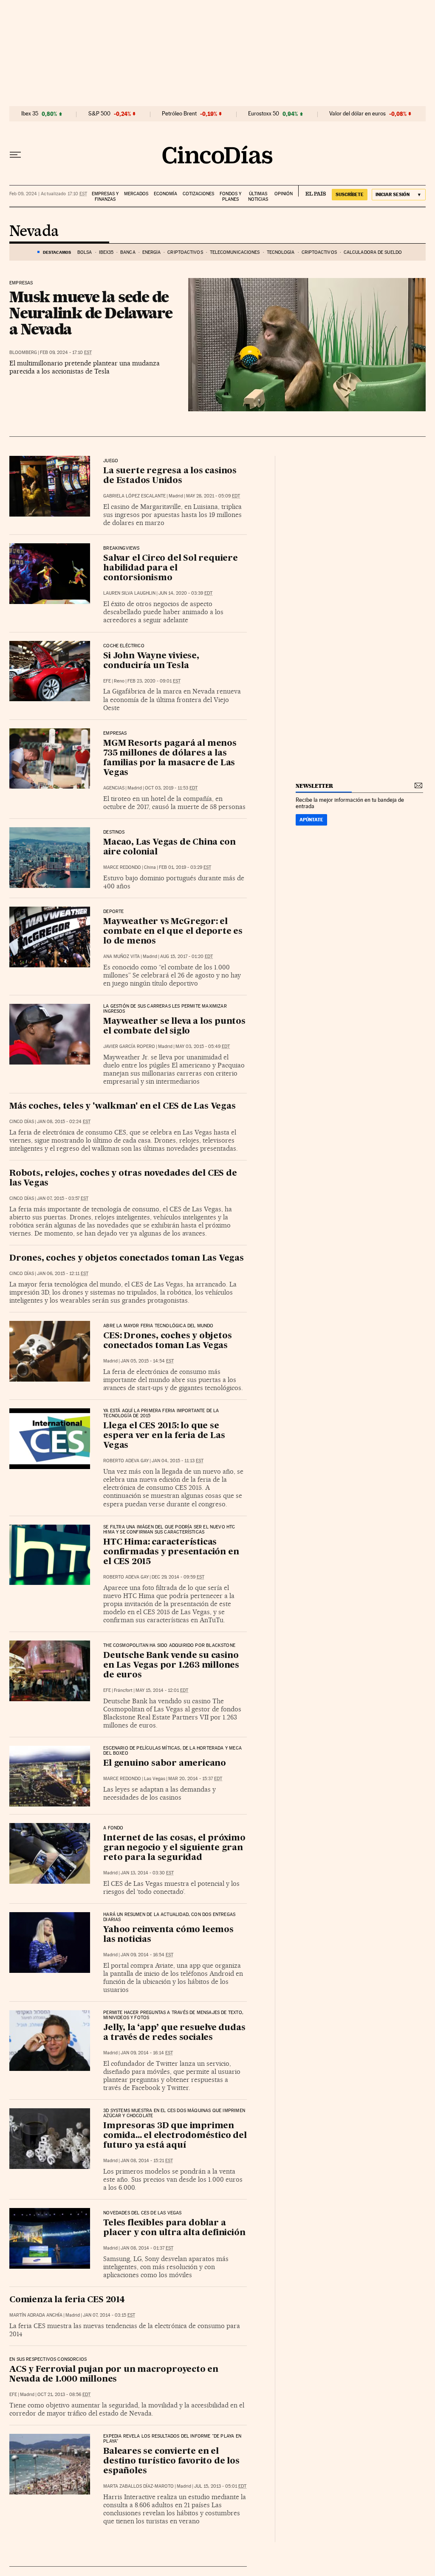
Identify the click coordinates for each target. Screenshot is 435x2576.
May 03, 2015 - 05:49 (203, 1046)
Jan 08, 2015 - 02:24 (64, 1122)
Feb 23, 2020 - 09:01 (154, 681)
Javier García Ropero (129, 1046)
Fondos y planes (230, 197)
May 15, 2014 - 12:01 (162, 1690)
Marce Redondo (122, 867)
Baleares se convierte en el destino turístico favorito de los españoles (171, 2461)
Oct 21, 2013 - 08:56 (64, 2395)
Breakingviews (121, 548)
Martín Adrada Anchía (36, 2315)
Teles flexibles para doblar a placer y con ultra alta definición (174, 2228)
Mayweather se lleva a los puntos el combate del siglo (174, 1027)
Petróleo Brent (179, 114)
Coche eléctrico (124, 646)
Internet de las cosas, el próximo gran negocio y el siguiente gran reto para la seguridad (174, 1848)
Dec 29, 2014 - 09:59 (178, 1577)
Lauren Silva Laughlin (129, 593)
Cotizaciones (198, 194)
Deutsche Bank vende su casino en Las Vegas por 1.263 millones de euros (171, 1666)
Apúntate (311, 820)
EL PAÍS (312, 191)
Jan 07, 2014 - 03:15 (109, 2315)
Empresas (21, 283)
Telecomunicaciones (235, 252)
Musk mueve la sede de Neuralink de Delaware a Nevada (91, 313)
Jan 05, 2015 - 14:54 (147, 1361)
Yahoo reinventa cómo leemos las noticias (168, 1935)
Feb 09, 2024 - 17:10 (66, 353)
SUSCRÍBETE (350, 194)
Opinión (284, 194)
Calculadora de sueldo (373, 252)
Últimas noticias (258, 197)
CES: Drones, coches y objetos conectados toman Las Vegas (167, 1341)
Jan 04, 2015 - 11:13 (178, 1461)
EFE (107, 681)
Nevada (34, 232)
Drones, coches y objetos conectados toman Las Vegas (127, 1259)
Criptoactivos (185, 252)
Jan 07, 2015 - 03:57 (63, 1198)
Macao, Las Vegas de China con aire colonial (169, 847)
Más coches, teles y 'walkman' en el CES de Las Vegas (123, 1107)
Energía (152, 252)
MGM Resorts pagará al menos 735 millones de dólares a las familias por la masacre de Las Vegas (170, 758)
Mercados (136, 194)
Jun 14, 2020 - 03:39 (185, 593)
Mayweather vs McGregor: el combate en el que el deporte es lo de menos (173, 932)
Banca (128, 252)
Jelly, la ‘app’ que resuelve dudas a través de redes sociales (174, 2033)
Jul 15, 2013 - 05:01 (220, 2486)
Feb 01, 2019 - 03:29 (185, 867)
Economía (165, 194)
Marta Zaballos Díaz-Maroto (138, 2486)
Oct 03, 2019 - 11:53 (171, 788)
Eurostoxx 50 (264, 114)
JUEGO (111, 461)
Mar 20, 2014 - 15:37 (195, 1779)
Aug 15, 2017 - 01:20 (186, 957)
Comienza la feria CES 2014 (67, 2300)
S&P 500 (99, 114)
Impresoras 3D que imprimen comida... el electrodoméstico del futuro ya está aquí (175, 2136)
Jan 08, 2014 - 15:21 (147, 2161)
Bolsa (85, 252)
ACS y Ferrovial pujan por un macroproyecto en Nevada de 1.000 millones (114, 2375)
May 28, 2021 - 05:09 (213, 496)
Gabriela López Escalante (134, 496)
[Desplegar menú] (15, 155)
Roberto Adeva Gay (126, 1461)
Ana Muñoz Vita (121, 957)
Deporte (113, 912)
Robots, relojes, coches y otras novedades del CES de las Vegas (123, 1178)
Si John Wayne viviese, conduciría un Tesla (151, 661)
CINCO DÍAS (22, 1122)
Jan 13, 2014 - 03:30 (147, 1873)
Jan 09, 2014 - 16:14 (147, 2053)
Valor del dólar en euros (357, 114)
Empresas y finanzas (105, 197)
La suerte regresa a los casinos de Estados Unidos (170, 476)
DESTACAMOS (57, 252)
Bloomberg (23, 353)
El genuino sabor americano (165, 1764)
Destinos (114, 832)
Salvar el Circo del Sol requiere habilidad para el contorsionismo (171, 568)
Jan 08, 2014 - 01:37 (147, 2248)
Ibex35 (106, 252)
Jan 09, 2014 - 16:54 (147, 1955)
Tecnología (281, 252)
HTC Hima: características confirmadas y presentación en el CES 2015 (171, 1552)
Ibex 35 (30, 114)
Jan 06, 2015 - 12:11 (63, 1274)
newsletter (314, 786)
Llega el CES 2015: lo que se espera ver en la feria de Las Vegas (164, 1436)
